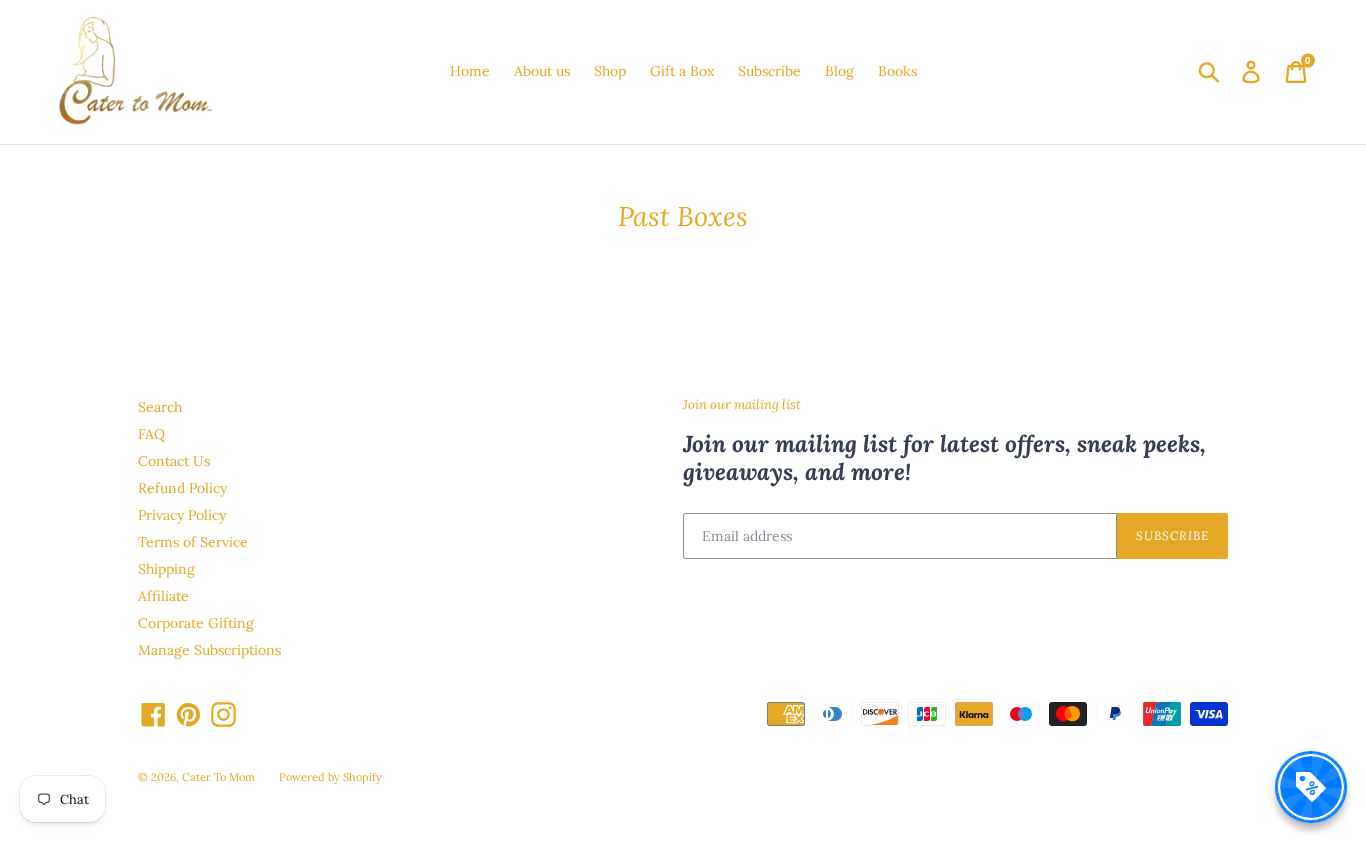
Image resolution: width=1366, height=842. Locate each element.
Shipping (166, 569)
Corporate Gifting (196, 623)
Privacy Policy (182, 515)
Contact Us (174, 461)
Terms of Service (193, 542)
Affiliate (163, 596)
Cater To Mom (218, 777)
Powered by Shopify (330, 777)
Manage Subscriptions (209, 650)
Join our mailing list (742, 405)
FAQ (151, 434)
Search (160, 407)
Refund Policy (182, 488)
